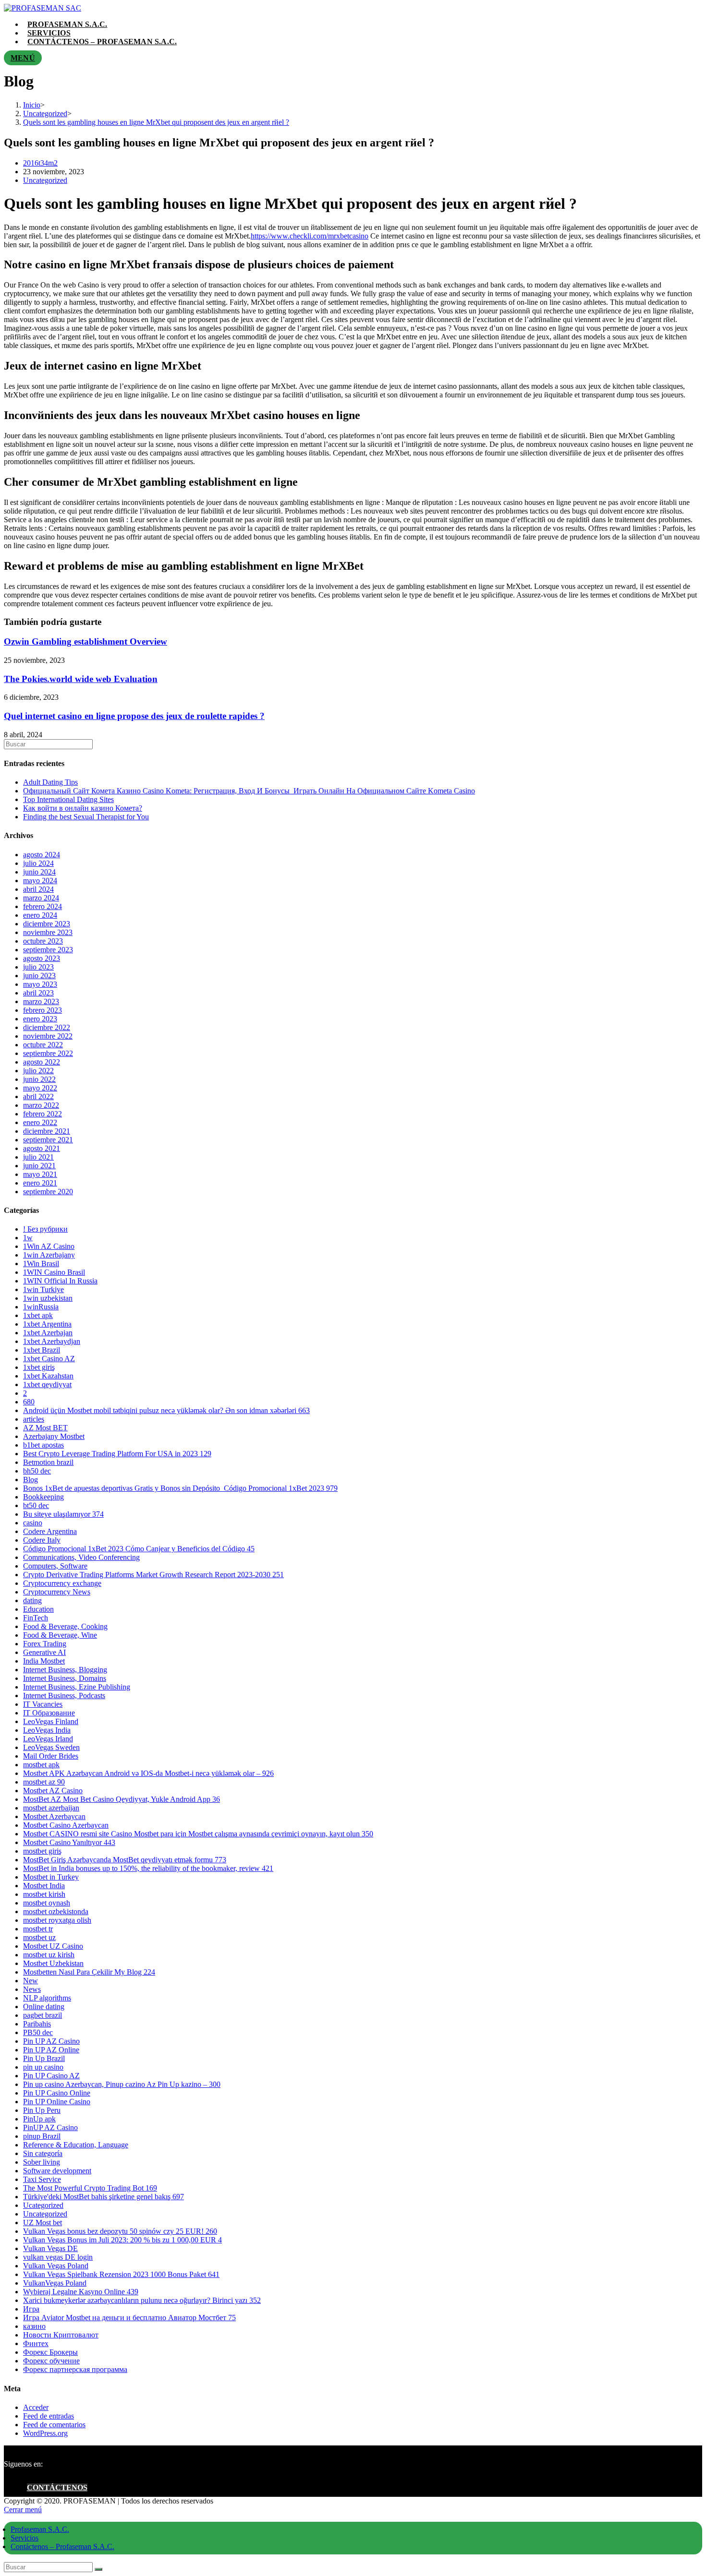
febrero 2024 (43, 906)
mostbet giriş (42, 1851)
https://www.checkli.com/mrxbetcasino (310, 236)
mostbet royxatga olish (57, 1920)
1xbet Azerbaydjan (52, 1341)
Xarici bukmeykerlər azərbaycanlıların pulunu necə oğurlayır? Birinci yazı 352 (142, 2300)
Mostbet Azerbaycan (54, 1816)
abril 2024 (38, 889)
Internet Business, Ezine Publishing (77, 1687)
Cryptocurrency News (57, 1592)
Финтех (36, 2343)
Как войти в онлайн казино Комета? (83, 808)
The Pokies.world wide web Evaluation (81, 679)
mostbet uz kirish (49, 1955)
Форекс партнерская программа (75, 2369)
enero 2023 (40, 1019)
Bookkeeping (43, 1497)
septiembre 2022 (48, 1053)
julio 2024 (38, 863)
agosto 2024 (42, 855)
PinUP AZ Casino (50, 2127)
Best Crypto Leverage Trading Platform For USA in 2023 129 (117, 1454)
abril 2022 (38, 1096)
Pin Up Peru (42, 2110)
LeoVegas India (47, 1730)
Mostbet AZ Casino (53, 1791)
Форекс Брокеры (50, 2352)
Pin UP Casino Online (57, 2093)
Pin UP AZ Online (51, 2050)
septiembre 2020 (48, 1192)
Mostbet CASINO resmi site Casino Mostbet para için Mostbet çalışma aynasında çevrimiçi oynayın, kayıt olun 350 (198, 1834)
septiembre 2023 (48, 950)
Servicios (24, 2538)
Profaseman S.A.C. (40, 2529)
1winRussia (41, 1307)
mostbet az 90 (44, 1782)
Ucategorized (43, 2205)
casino (33, 1523)
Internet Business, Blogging (65, 1670)
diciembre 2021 (47, 1131)
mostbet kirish (44, 1894)
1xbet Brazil (42, 1350)
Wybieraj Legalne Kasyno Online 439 (81, 2292)
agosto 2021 (42, 1148)
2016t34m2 (40, 163)
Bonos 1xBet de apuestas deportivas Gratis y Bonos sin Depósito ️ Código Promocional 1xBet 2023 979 (180, 1488)
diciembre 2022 (47, 1027)
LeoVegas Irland (48, 1739)
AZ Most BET (45, 1428)
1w (28, 1238)
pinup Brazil (42, 2136)
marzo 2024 (41, 898)
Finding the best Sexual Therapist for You (86, 817)
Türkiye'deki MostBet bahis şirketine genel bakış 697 (103, 2197)
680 (29, 1402)
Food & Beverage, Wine (60, 1635)
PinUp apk (39, 2119)
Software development (57, 2171)
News (32, 1989)
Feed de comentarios (54, 2425)
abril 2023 (38, 993)
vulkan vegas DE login (58, 2257)
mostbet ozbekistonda (56, 1911)
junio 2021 (39, 1166)
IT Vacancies (43, 1704)
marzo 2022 (41, 1105)
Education (38, 1609)
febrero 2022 (43, 1114)
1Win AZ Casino (49, 1246)
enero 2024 (40, 915)
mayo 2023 (40, 984)
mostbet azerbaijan (51, 1808)
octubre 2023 (43, 941)
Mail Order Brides (51, 1756)
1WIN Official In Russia (60, 1281)
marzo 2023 (41, 1001)
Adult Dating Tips (50, 782)
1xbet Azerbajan (48, 1333)
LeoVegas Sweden (51, 1747)
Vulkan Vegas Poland (56, 2266)
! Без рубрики (45, 1229)
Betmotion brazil (48, 1462)
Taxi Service (42, 2179)
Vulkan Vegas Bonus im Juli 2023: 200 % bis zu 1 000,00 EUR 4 (122, 2240)
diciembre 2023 (47, 924)
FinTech (36, 1618)
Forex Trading (45, 1644)
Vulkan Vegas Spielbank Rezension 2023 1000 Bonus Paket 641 (121, 2274)
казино (34, 2326)
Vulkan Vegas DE (50, 2248)
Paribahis (37, 2024)
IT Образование (49, 1713)
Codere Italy (42, 1540)
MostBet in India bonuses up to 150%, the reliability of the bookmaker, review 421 (148, 1868)
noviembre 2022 (48, 1036)
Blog (30, 1480)
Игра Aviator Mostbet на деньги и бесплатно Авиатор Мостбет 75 (129, 2318)
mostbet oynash (47, 1903)
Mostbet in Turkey (51, 1877)
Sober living (42, 2162)
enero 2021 (40, 1183)
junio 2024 (39, 872)
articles (34, 1419)
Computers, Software (55, 1566)
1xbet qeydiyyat (47, 1384)
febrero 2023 (43, 1010)
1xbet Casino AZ (49, 1359)
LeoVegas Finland (51, 1721)
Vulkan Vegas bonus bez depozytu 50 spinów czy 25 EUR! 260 (120, 2231)
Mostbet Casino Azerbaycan (66, 1825)
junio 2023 (39, 976)
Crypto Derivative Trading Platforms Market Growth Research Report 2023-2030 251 (153, 1575)
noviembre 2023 (48, 932)
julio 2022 (38, 1071)
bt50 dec (36, 1505)
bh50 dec (37, 1471)
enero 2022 (40, 1122)
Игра (31, 2309)
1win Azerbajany (49, 1255)
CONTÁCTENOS (57, 2487)
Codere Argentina (50, 1531)
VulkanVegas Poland (55, 2283)
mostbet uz (39, 1937)
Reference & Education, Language (76, 2145)
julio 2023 (38, 967)
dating (32, 1600)
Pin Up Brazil (44, 2058)
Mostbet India (44, 1886)
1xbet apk (38, 1315)
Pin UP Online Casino (57, 2102)
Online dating (44, 2007)
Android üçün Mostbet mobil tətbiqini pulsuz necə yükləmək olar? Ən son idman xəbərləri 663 (166, 1410)
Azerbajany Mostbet (54, 1436)
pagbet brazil (43, 2015)
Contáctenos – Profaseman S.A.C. (62, 2546)
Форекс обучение (51, 2361)
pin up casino (43, 2067)
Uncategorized (45, 180)
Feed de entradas (49, 2416)
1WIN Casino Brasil (54, 1272)
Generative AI (44, 1652)
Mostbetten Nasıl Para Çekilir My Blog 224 (89, 1972)
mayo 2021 (40, 1174)
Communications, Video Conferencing (81, 1557)
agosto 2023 (42, 958)
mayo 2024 (40, 881)
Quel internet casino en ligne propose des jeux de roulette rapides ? (134, 716)
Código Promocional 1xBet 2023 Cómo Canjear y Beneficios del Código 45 (139, 1549)
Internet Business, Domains (65, 1678)
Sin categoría (43, 2153)
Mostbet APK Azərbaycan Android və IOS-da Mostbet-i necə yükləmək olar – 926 (148, 1773)
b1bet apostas (43, 1445)
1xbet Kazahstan (48, 1376)
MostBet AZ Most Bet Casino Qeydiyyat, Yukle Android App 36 (122, 1799)
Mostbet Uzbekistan (53, 1963)
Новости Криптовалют (61, 2335)
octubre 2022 (43, 1045)
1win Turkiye (43, 1289)
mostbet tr (38, 1929)
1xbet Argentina (47, 1324)
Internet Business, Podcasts (64, 1695)
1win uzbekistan (48, 1298)
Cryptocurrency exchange (62, 1583)
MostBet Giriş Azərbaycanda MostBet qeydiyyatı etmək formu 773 (125, 1860)
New (30, 1981)
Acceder (36, 2407)
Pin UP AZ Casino (51, 2041)
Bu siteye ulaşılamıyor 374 (63, 1514)
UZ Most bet (43, 2223)
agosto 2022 (42, 1062)
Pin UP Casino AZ (51, 2076)
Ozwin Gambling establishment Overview (85, 641)
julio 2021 (38, 1157)
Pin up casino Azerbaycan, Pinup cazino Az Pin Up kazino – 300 (122, 2084)
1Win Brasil (41, 1264)
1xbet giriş (39, 1367)
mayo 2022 (40, 1088)
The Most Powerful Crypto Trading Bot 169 (90, 2188)
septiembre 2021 (48, 1140)
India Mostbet (44, 1661)
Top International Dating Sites (68, 799)
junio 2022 (39, 1079)
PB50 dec (38, 2032)
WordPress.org (45, 2433)
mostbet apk (41, 1765)
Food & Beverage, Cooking (65, 1626)
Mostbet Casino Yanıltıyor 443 (69, 1842)
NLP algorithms (47, 1998)
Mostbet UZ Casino (53, 1946)
